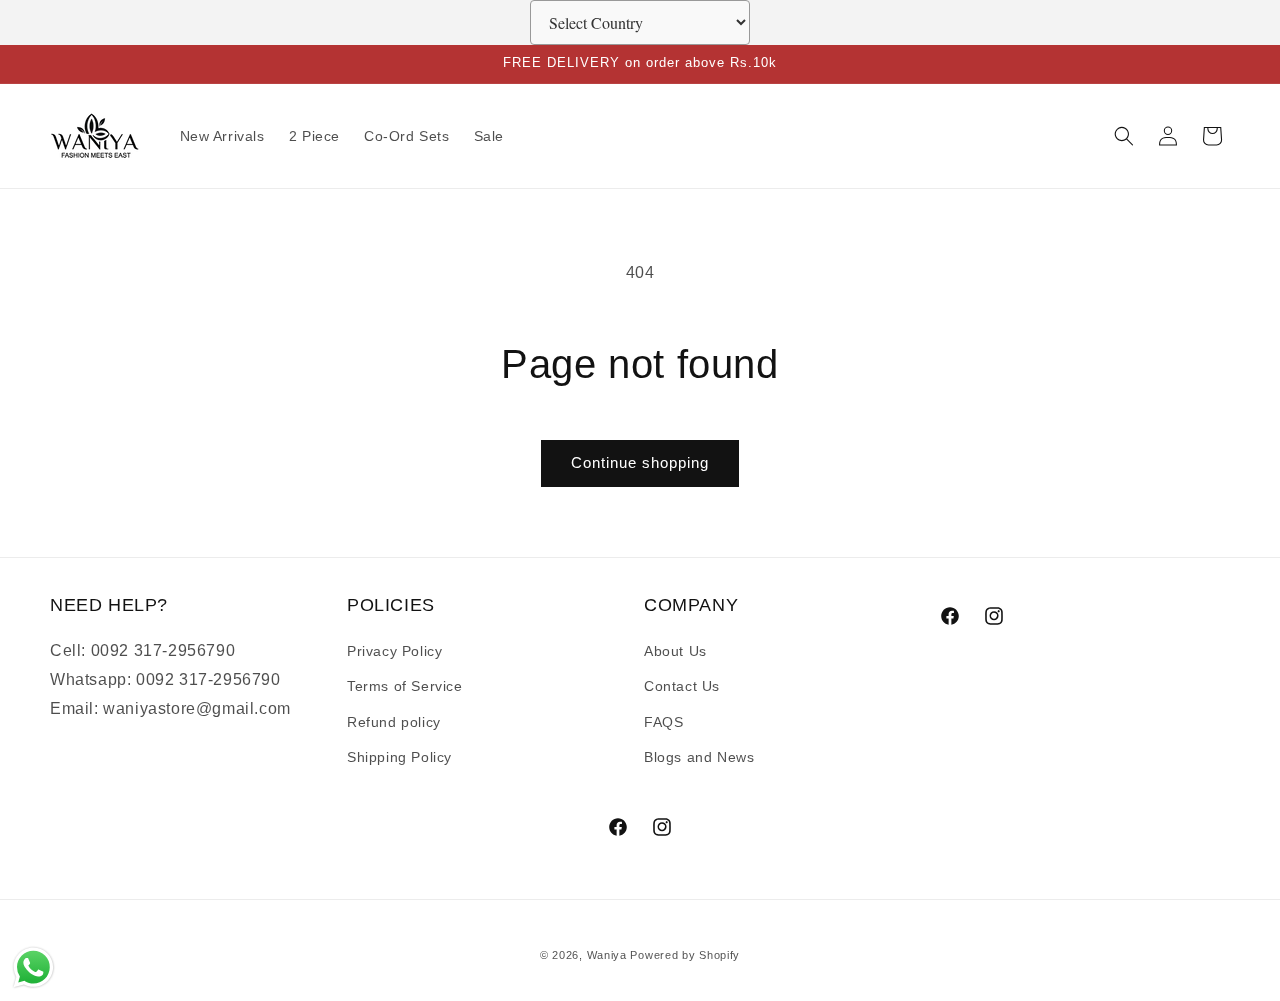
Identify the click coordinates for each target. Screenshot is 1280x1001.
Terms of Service (405, 686)
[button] (1124, 136)
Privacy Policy (394, 651)
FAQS (663, 722)
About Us (675, 651)
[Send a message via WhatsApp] (33, 967)
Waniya (607, 955)
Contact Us (682, 686)
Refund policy (394, 722)
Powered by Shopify (685, 955)
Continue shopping (640, 462)
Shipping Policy (399, 757)
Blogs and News (699, 757)
